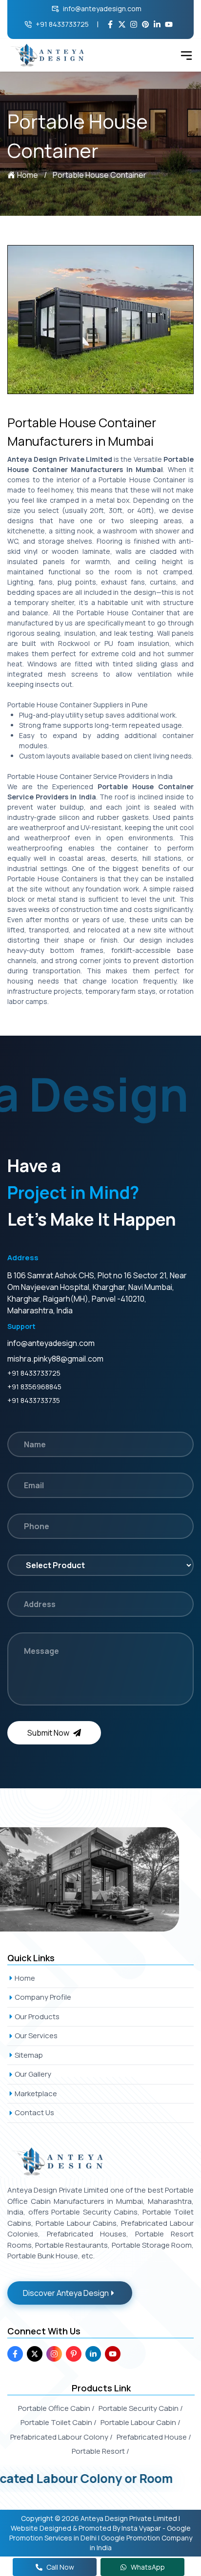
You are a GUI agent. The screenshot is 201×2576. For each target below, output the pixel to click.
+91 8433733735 (34, 1400)
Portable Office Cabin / (56, 2408)
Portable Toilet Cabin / (59, 2422)
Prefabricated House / (154, 2437)
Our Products (37, 2017)
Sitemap (29, 2055)
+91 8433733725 (62, 24)
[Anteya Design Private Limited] (100, 1879)
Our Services (36, 2036)
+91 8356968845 (34, 1387)
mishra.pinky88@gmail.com (55, 1359)
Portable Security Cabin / (141, 2408)
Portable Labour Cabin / (141, 2422)
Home (28, 175)
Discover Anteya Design (66, 2293)
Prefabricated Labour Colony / (61, 2437)
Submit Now (48, 1733)
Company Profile (43, 1997)
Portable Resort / (100, 2451)
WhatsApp (148, 2567)
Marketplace (36, 2093)
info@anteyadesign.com (102, 9)
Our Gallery (33, 2074)
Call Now (60, 2567)
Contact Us (34, 2112)
